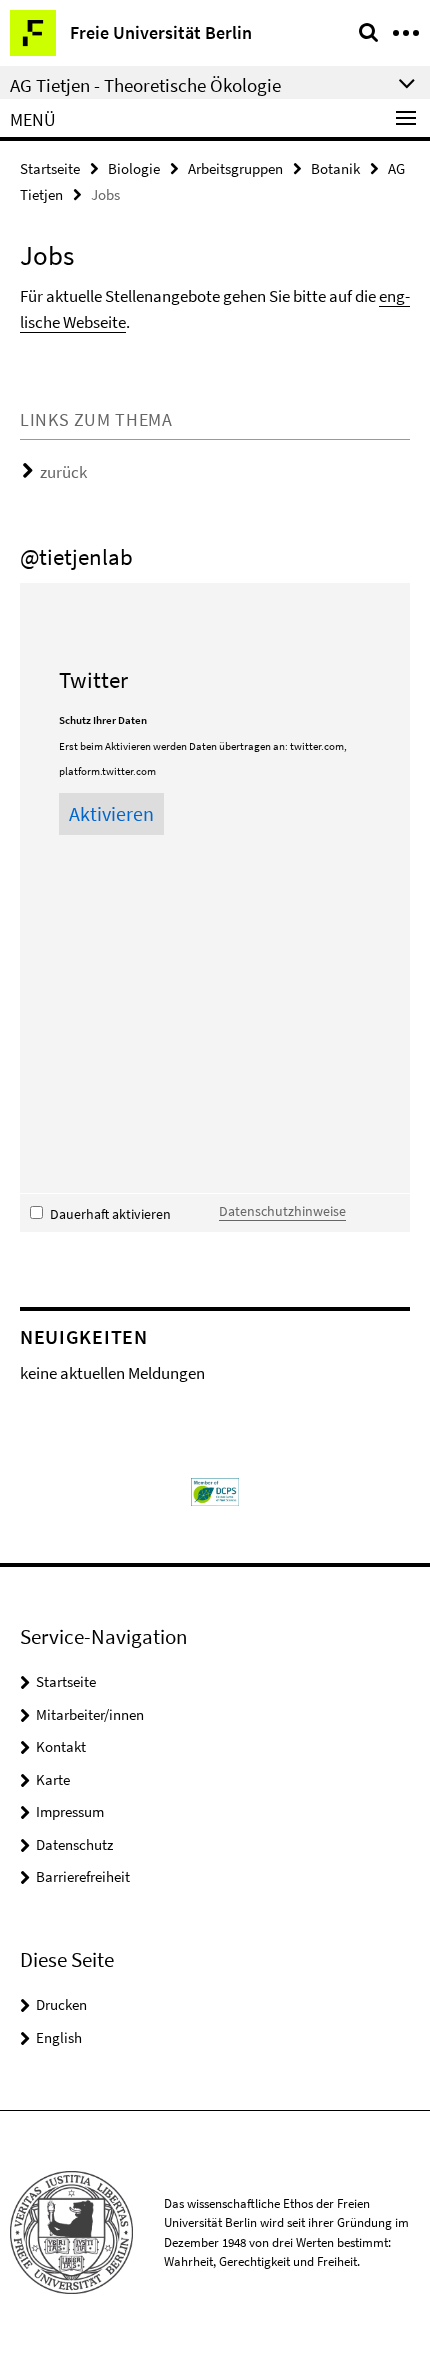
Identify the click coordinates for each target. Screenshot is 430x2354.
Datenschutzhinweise (282, 1211)
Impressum (70, 1811)
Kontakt (61, 1746)
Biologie (134, 168)
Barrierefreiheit (83, 1876)
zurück (63, 472)
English (59, 2037)
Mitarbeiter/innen (90, 1714)
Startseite (50, 168)
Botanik (335, 168)
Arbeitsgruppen (235, 168)
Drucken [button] (61, 2004)
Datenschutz (74, 1844)
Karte (53, 1779)
